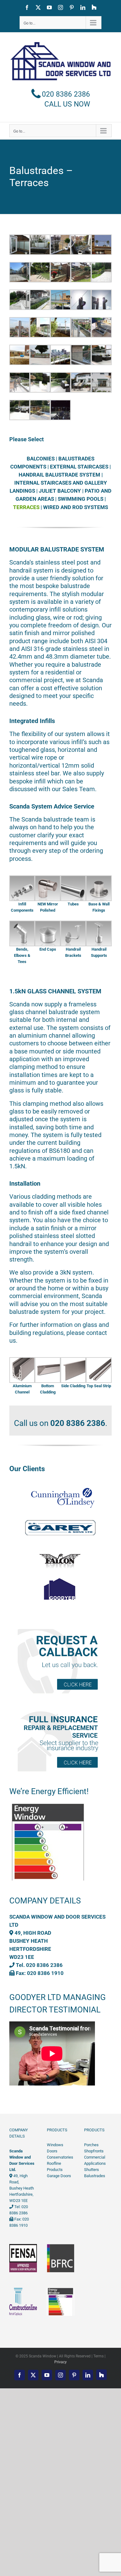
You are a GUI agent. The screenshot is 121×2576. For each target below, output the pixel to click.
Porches (91, 2145)
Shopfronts (94, 2151)
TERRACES (26, 507)
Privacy (60, 2362)
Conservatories (60, 2157)
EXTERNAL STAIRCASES (79, 467)
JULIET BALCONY (60, 491)
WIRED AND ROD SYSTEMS (76, 507)
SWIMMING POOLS (81, 499)
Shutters (92, 2170)
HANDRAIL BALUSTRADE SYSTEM (59, 475)
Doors (52, 2151)
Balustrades (95, 2176)
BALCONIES (41, 459)
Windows (55, 2145)
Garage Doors (59, 2176)
